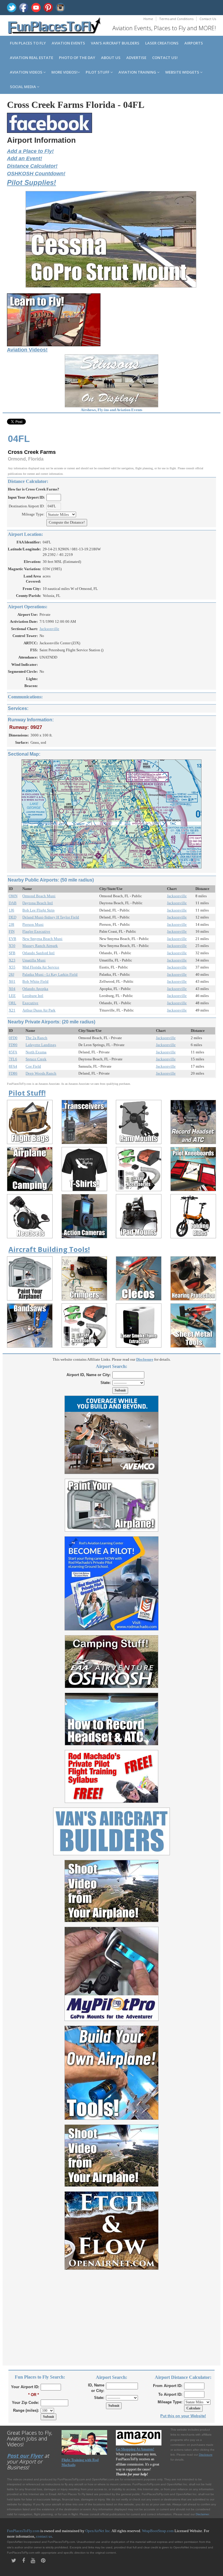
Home (148, 19)
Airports (194, 43)
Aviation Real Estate (32, 58)
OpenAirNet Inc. (98, 2531)
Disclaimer (202, 2514)
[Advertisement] (111, 2314)
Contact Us (208, 19)
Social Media (23, 87)
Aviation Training (138, 72)
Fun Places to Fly (28, 43)
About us (111, 58)
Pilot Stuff (98, 72)
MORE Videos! (64, 72)
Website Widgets (183, 72)
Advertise (136, 58)
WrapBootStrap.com (158, 2531)
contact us (44, 2536)
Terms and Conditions (176, 19)
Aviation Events (68, 43)
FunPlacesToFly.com (23, 2531)
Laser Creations (162, 43)
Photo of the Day (77, 58)
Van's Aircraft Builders (115, 43)
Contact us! (165, 58)
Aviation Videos (27, 72)
